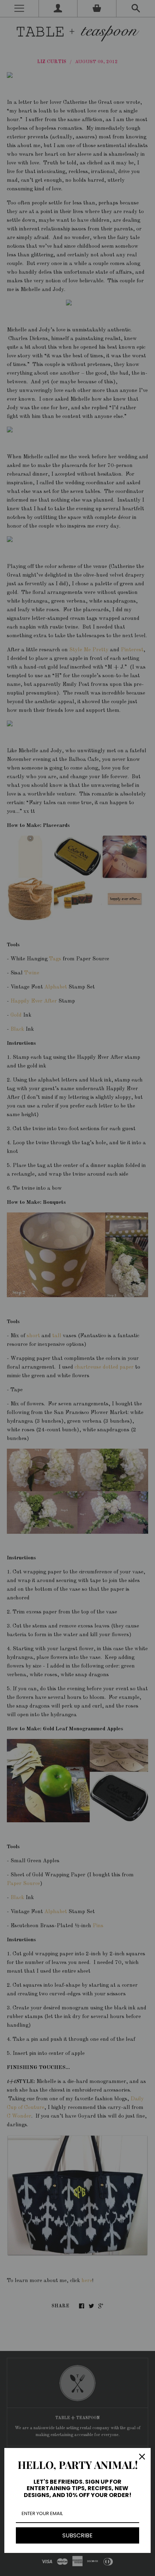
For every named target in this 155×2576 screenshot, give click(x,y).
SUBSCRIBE (77, 2535)
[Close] (142, 2457)
